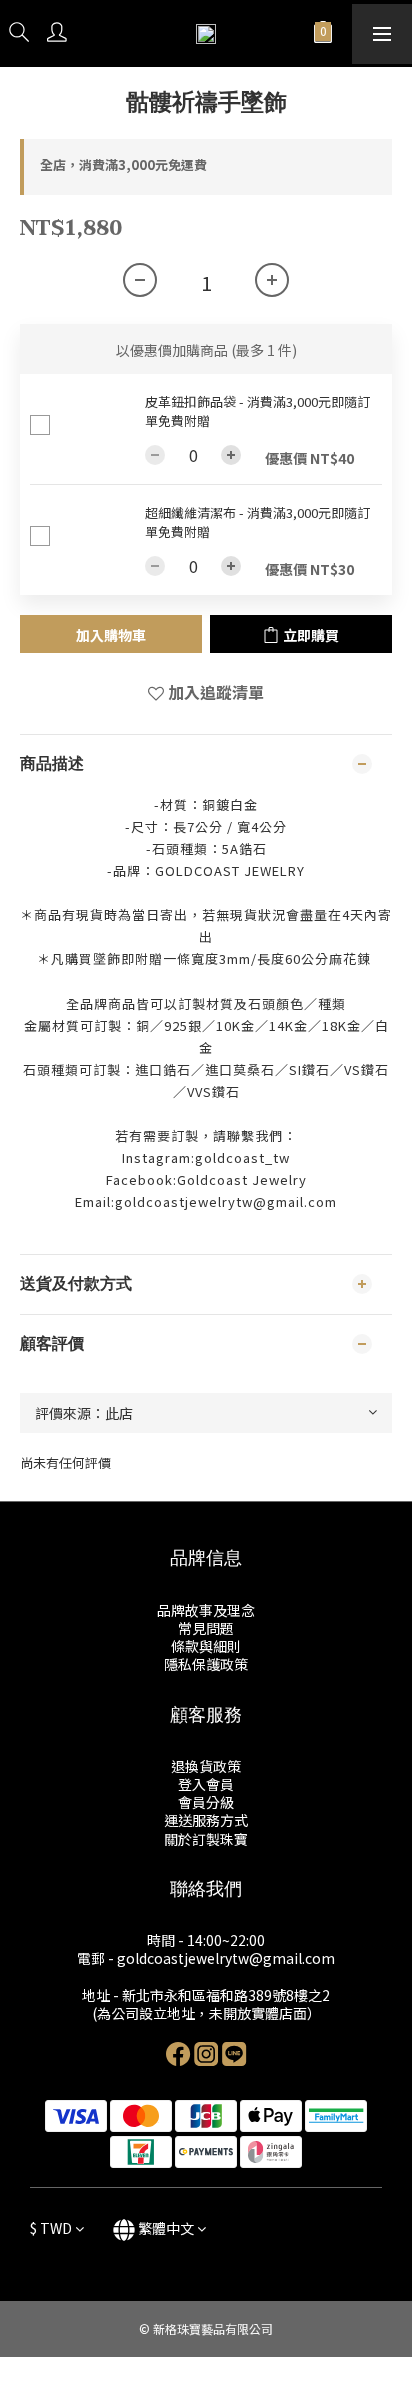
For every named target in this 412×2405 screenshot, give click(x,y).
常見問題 (206, 1628)
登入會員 (206, 1784)
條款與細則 (206, 1646)
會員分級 (206, 1802)
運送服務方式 (206, 1820)
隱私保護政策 (206, 1664)
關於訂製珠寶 (206, 1839)
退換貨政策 (206, 1766)
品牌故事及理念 (206, 1610)
